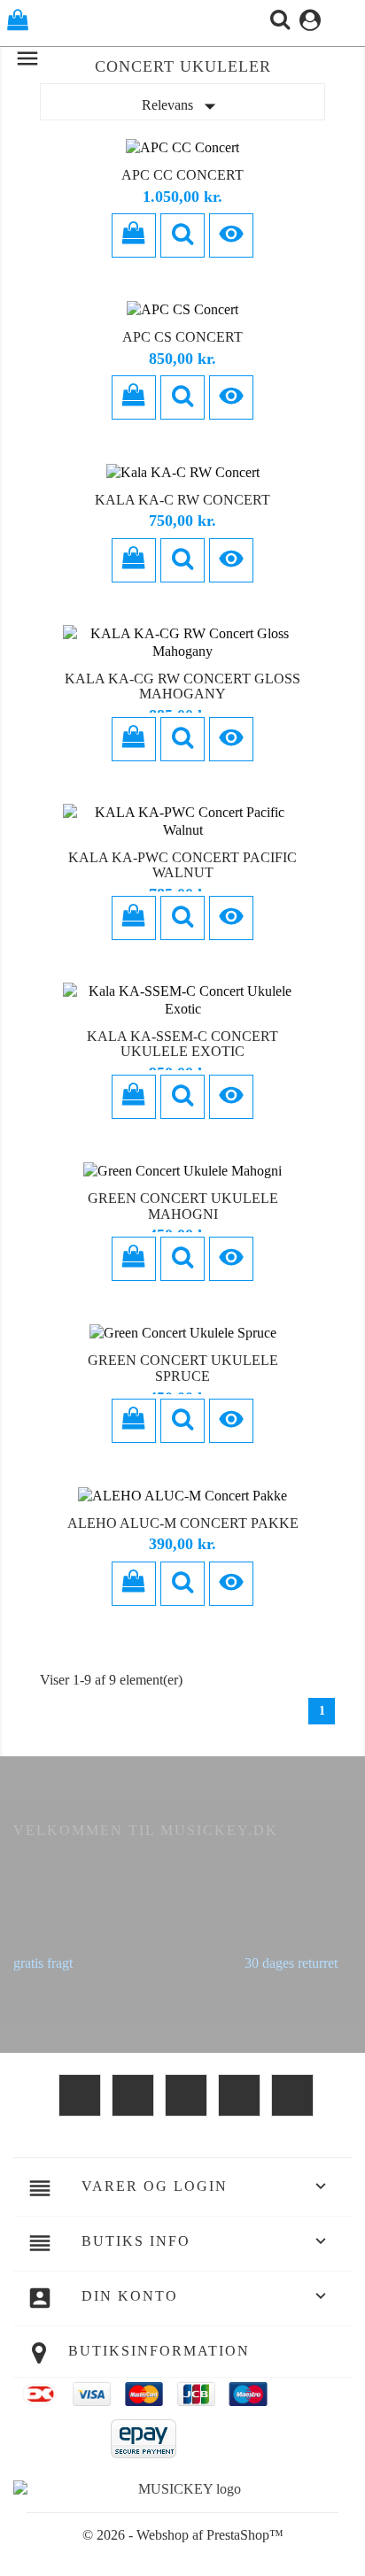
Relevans (182, 106)
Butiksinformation (159, 2351)
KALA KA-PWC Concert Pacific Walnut (182, 865)
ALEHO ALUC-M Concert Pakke (183, 1523)
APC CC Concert (182, 175)
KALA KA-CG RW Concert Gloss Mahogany (182, 686)
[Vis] (182, 235)
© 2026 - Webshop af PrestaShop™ (183, 2535)
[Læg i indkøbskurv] (134, 235)
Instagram (292, 2095)
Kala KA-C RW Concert (182, 500)
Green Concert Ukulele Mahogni (183, 1206)
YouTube (239, 2095)
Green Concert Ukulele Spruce (183, 1368)
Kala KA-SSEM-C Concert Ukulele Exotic (182, 1044)
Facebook (80, 2095)
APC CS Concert (182, 337)
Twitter (133, 2095)
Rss (186, 2095)
